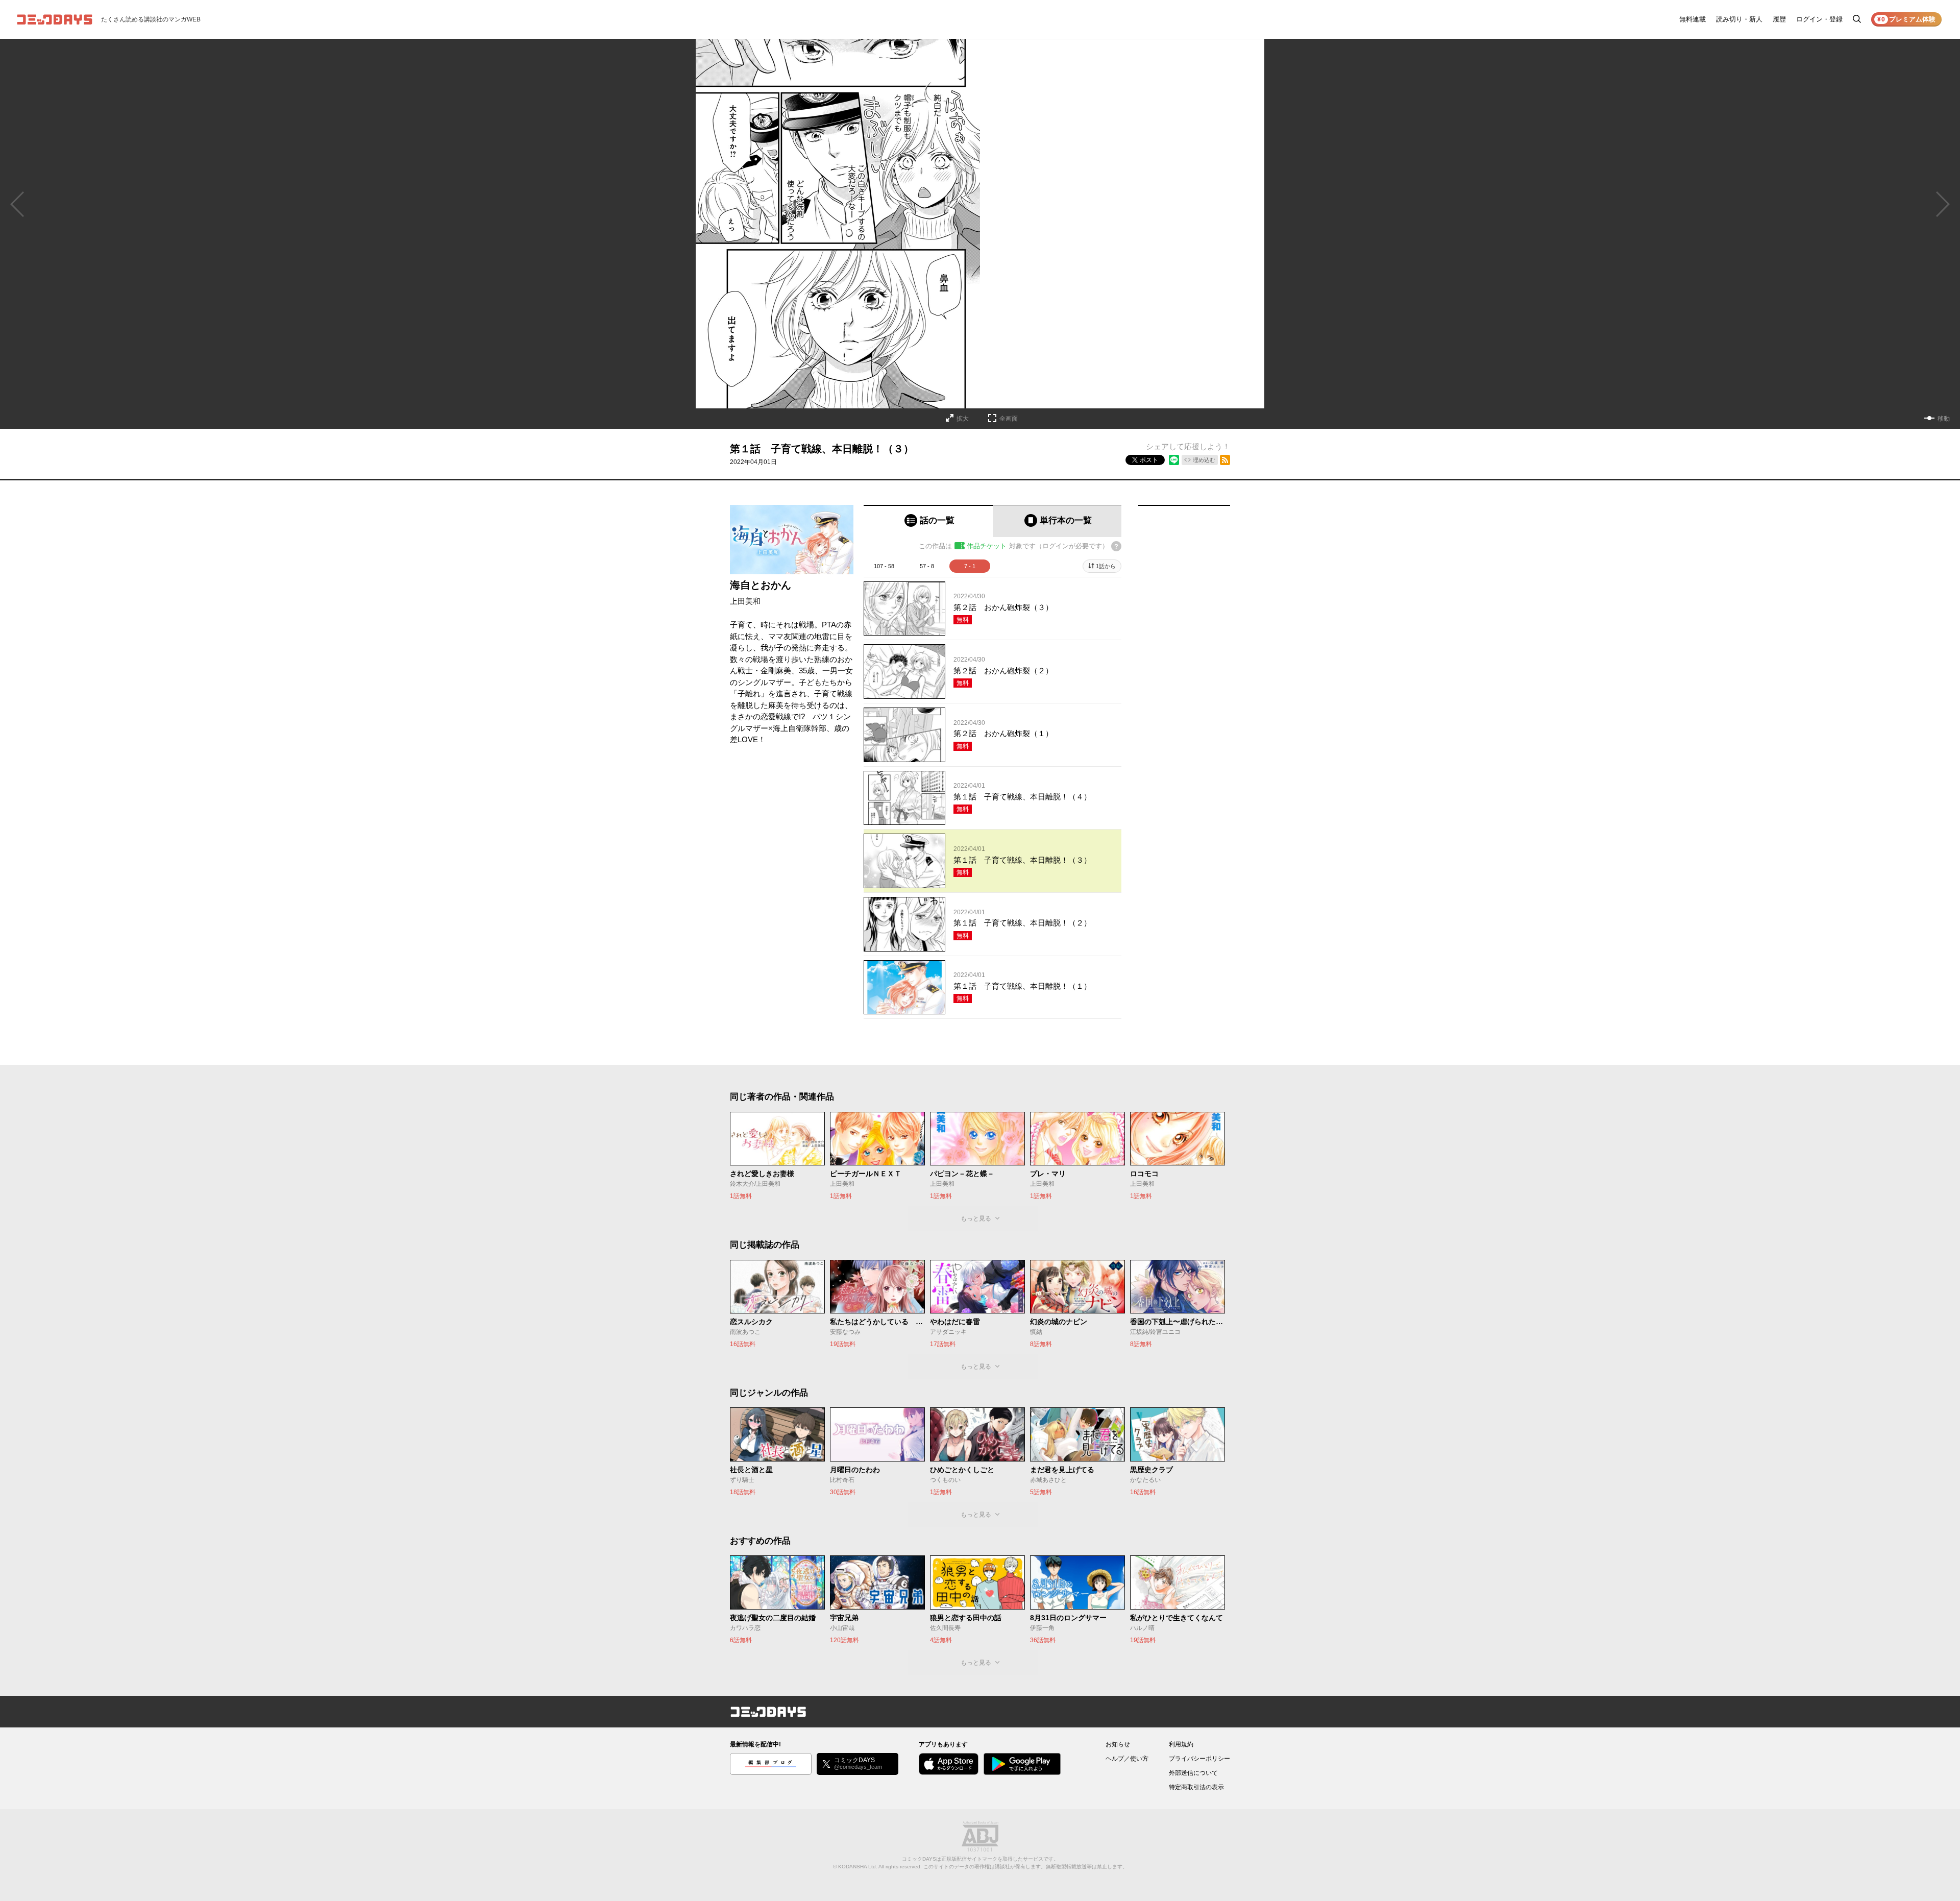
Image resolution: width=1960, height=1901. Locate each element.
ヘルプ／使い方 (1127, 1759)
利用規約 (1181, 1744)
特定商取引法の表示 (1196, 1787)
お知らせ (1118, 1744)
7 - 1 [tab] (970, 566)
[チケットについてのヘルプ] (1116, 546)
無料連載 (1693, 19)
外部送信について (1193, 1773)
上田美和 (745, 601)
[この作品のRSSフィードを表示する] (1225, 460)
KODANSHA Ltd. (858, 1867)
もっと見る (976, 1218)
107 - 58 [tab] (884, 566)
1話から (1106, 566)
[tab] (928, 521)
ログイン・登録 (1819, 19)
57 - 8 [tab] (927, 566)
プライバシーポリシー (1199, 1759)
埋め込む (1204, 460)
